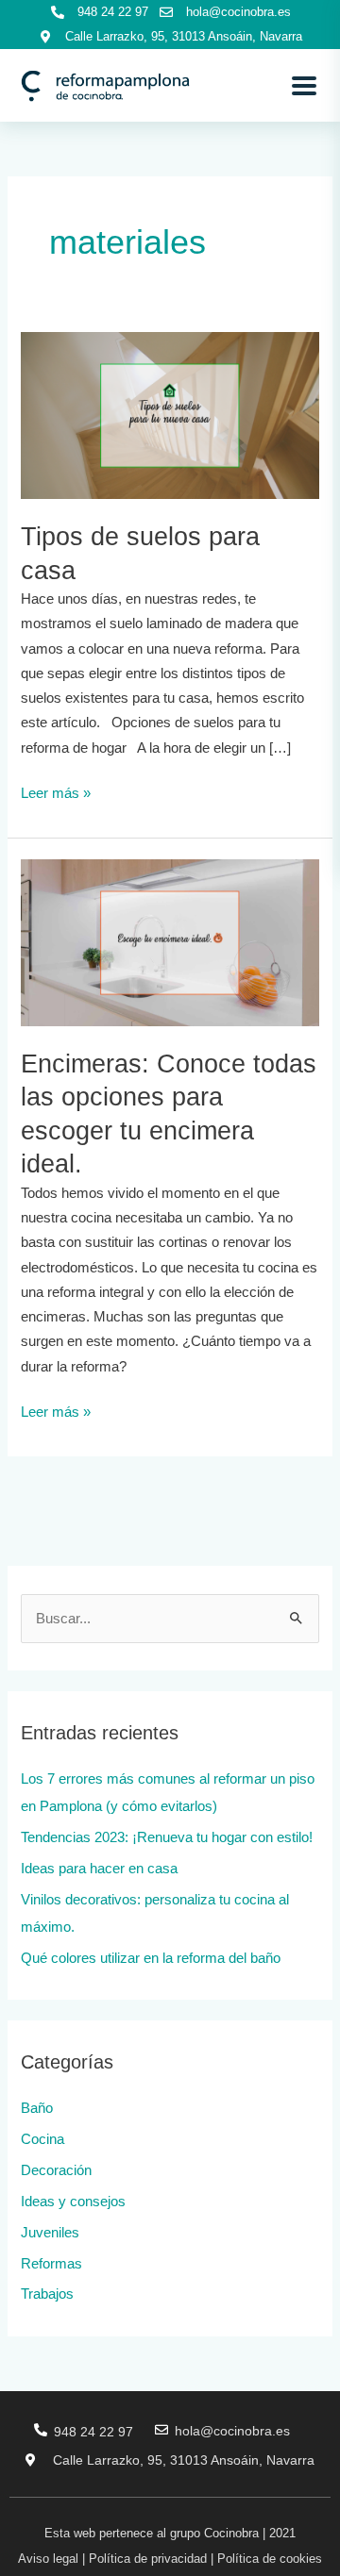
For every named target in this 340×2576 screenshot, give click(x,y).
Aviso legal (48, 2559)
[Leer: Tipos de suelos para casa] (170, 414)
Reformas (51, 2264)
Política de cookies (270, 2559)
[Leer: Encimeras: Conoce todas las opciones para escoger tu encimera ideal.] (170, 941)
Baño (37, 2108)
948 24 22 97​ (93, 2432)
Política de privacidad (148, 2559)
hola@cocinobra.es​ (232, 2431)
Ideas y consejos (73, 2202)
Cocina (42, 2139)
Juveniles (50, 2233)
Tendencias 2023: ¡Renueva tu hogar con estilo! (167, 1837)
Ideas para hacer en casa (99, 1869)
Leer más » (56, 791)
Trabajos (47, 2294)
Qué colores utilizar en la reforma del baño (151, 1958)
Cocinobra (231, 2533)
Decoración (56, 2170)
